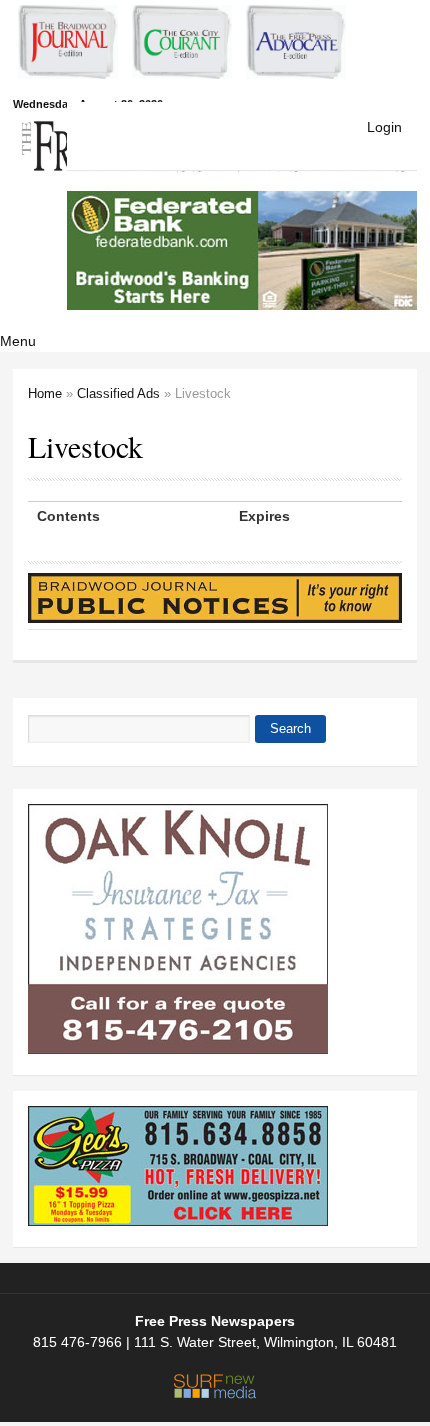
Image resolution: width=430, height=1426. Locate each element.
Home (45, 393)
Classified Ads (118, 393)
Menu (18, 341)
